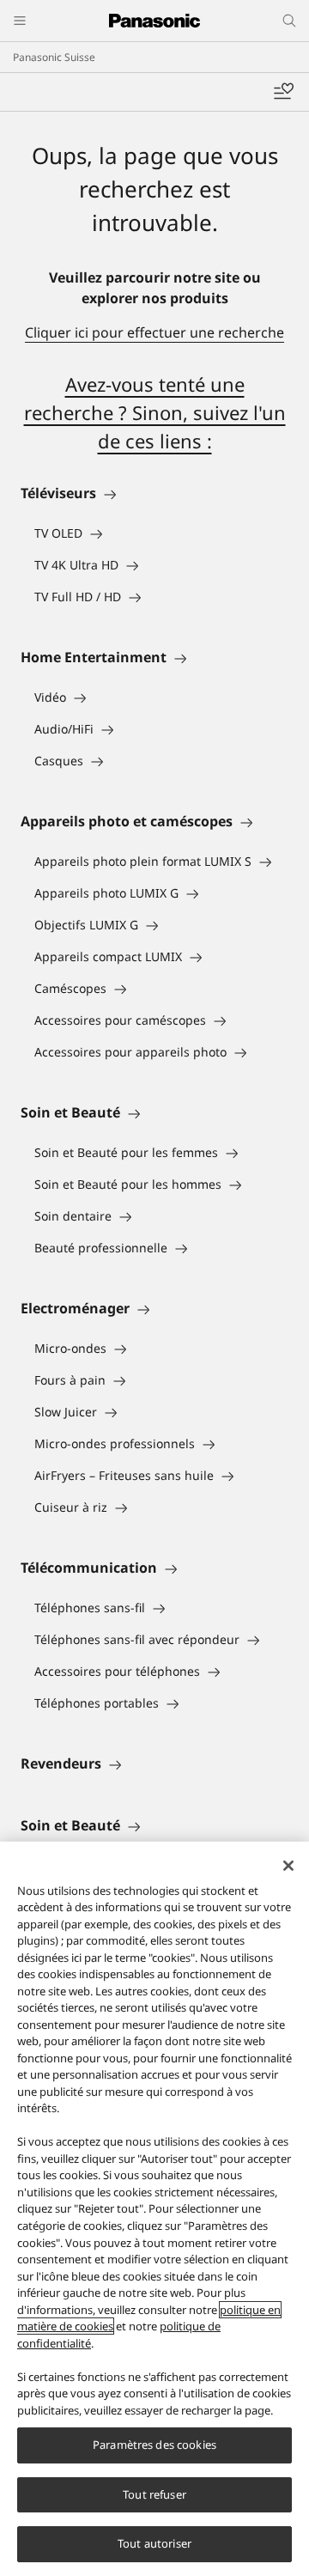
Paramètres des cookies (154, 2445)
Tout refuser (154, 2494)
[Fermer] (288, 1866)
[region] (154, 2209)
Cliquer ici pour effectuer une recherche (154, 332)
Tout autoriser (154, 2543)
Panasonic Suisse (54, 57)
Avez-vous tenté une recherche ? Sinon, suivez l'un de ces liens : (155, 412)
